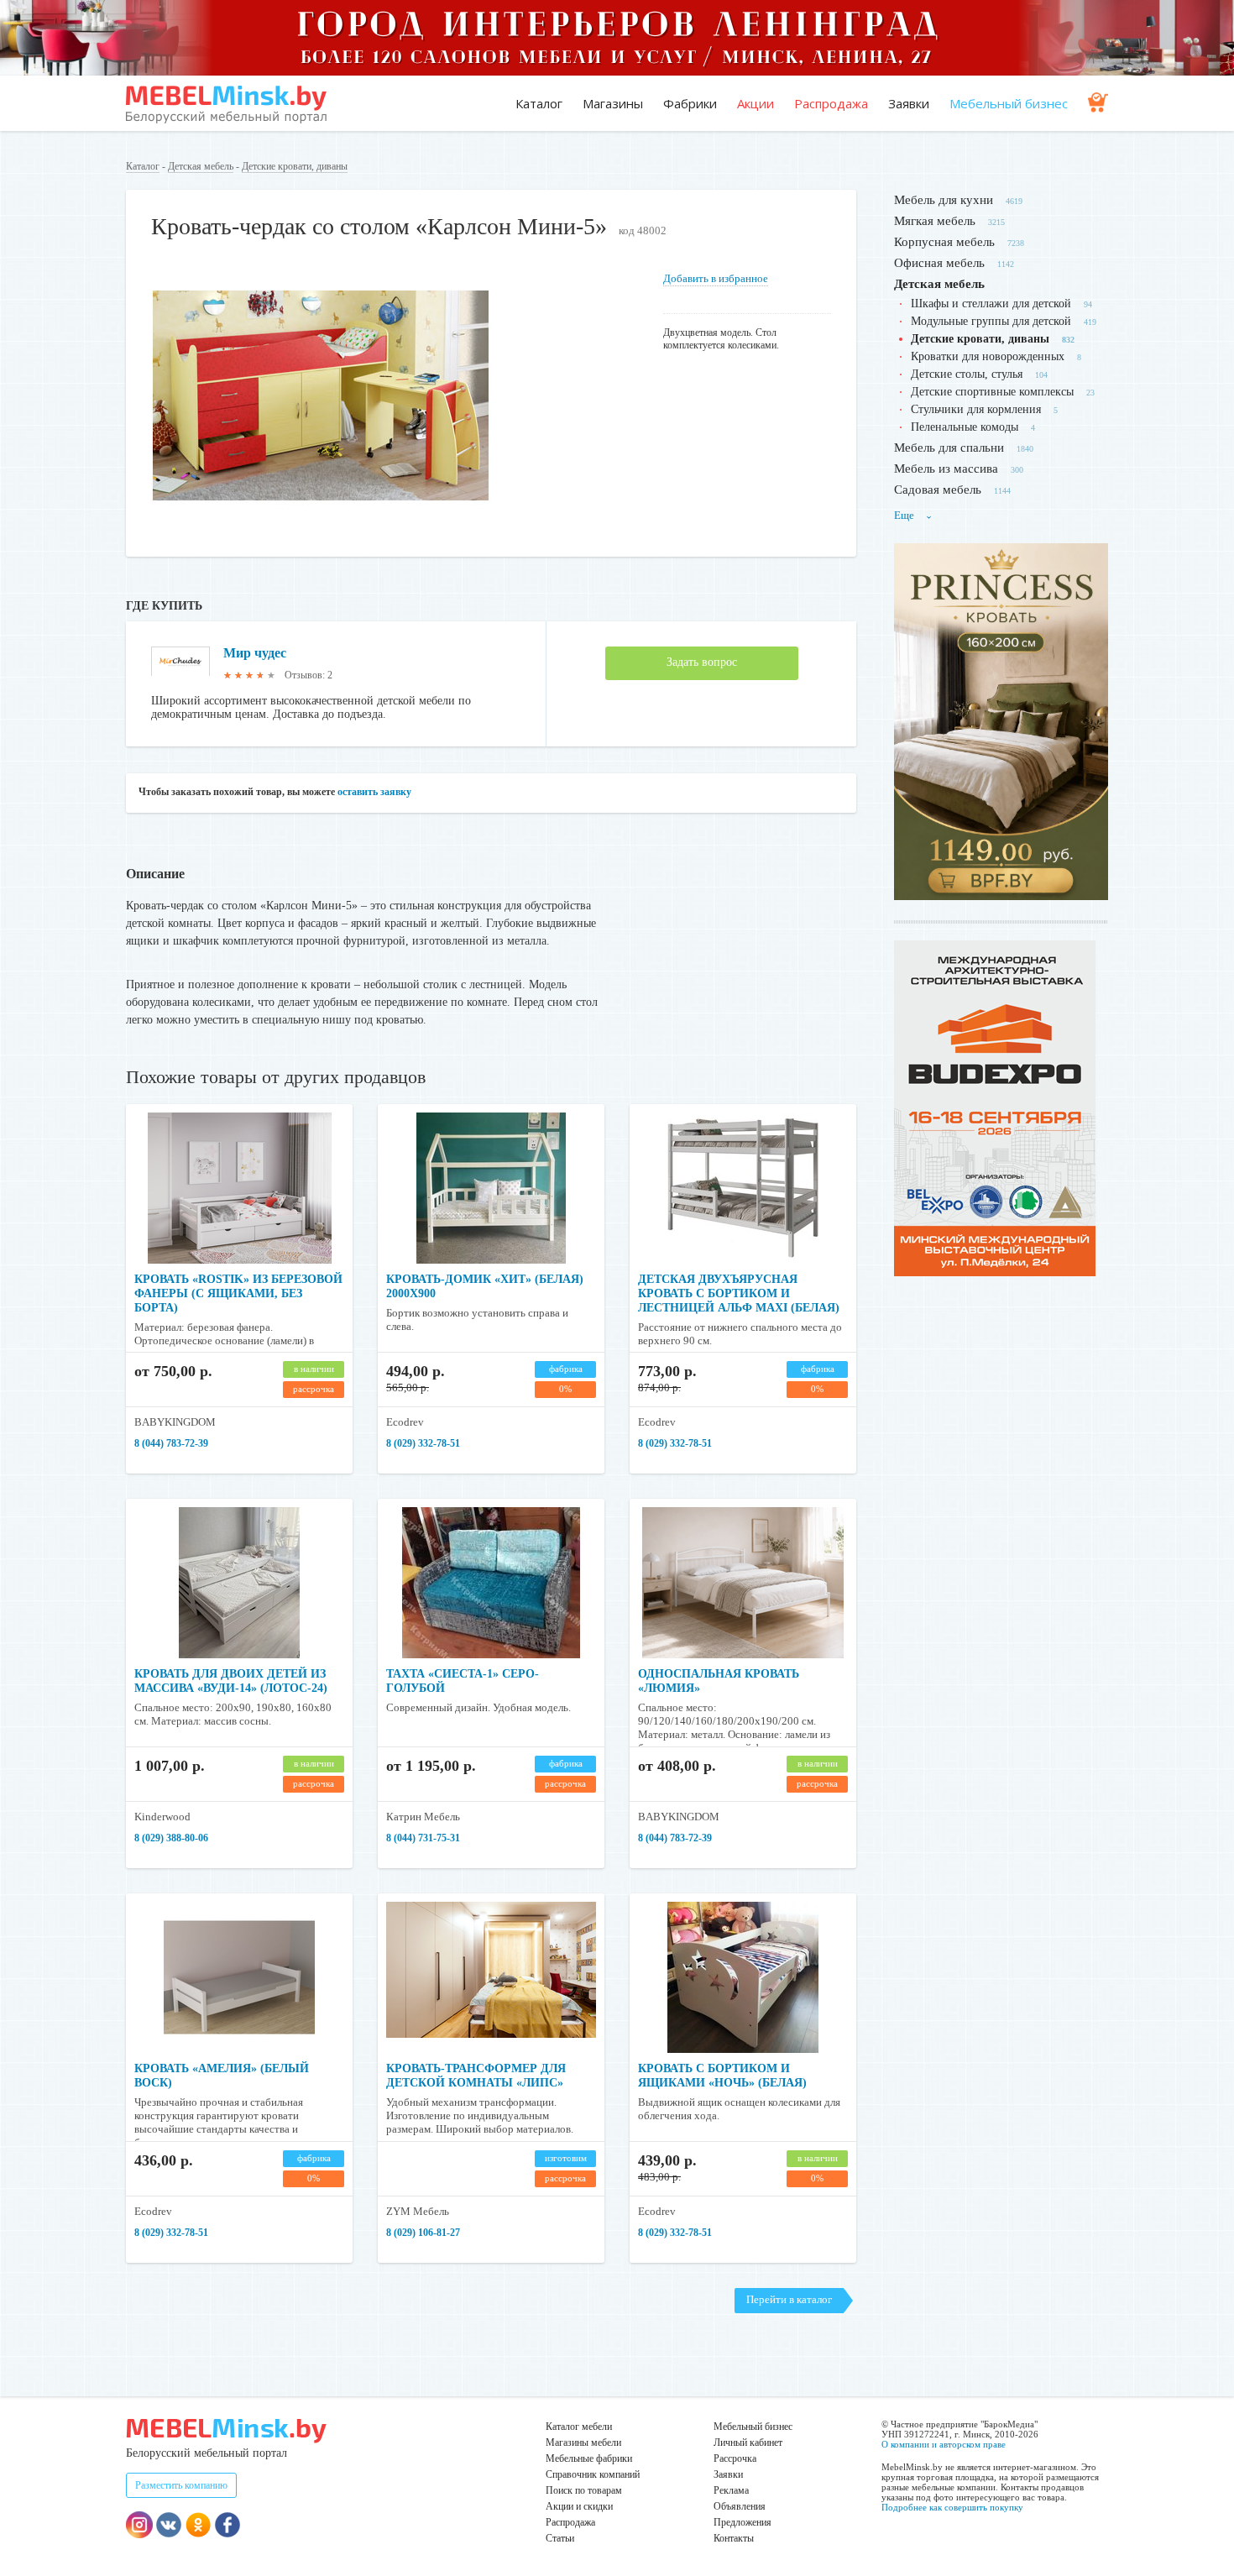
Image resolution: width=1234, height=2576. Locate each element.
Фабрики (690, 103)
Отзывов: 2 (308, 675)
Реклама (731, 2490)
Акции (756, 103)
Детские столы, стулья (967, 374)
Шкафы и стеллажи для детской (991, 304)
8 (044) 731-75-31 (423, 1838)
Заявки (909, 103)
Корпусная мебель (944, 242)
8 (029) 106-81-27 (423, 2233)
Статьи (560, 2538)
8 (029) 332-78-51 (423, 1443)
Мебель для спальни (949, 448)
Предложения (742, 2522)
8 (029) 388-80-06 (171, 1838)
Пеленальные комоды (965, 427)
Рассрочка (735, 2458)
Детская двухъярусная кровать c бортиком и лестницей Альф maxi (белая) (739, 1293)
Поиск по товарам (584, 2490)
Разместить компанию (181, 2485)
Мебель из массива (946, 469)
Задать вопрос (702, 662)
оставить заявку (374, 792)
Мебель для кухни (944, 200)
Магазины (613, 103)
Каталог (539, 103)
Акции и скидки (579, 2506)
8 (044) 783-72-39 (171, 1443)
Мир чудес (255, 653)
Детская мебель (201, 166)
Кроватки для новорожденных (988, 356)
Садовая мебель (938, 490)
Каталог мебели (579, 2427)
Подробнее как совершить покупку (952, 2507)
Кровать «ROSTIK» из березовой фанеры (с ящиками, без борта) (238, 1293)
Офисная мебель (939, 263)
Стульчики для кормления (976, 409)
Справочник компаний (593, 2474)
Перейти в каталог (789, 2299)
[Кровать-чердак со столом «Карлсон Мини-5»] (321, 524)
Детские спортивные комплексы (992, 392)
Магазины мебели (583, 2442)
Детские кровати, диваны (295, 166)
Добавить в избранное (716, 278)
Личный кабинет (748, 2442)
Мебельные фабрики (589, 2458)
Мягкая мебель (935, 221)
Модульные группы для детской (991, 321)
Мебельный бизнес (1009, 103)
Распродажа (831, 103)
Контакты (734, 2538)
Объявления (740, 2506)
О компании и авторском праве (944, 2444)
